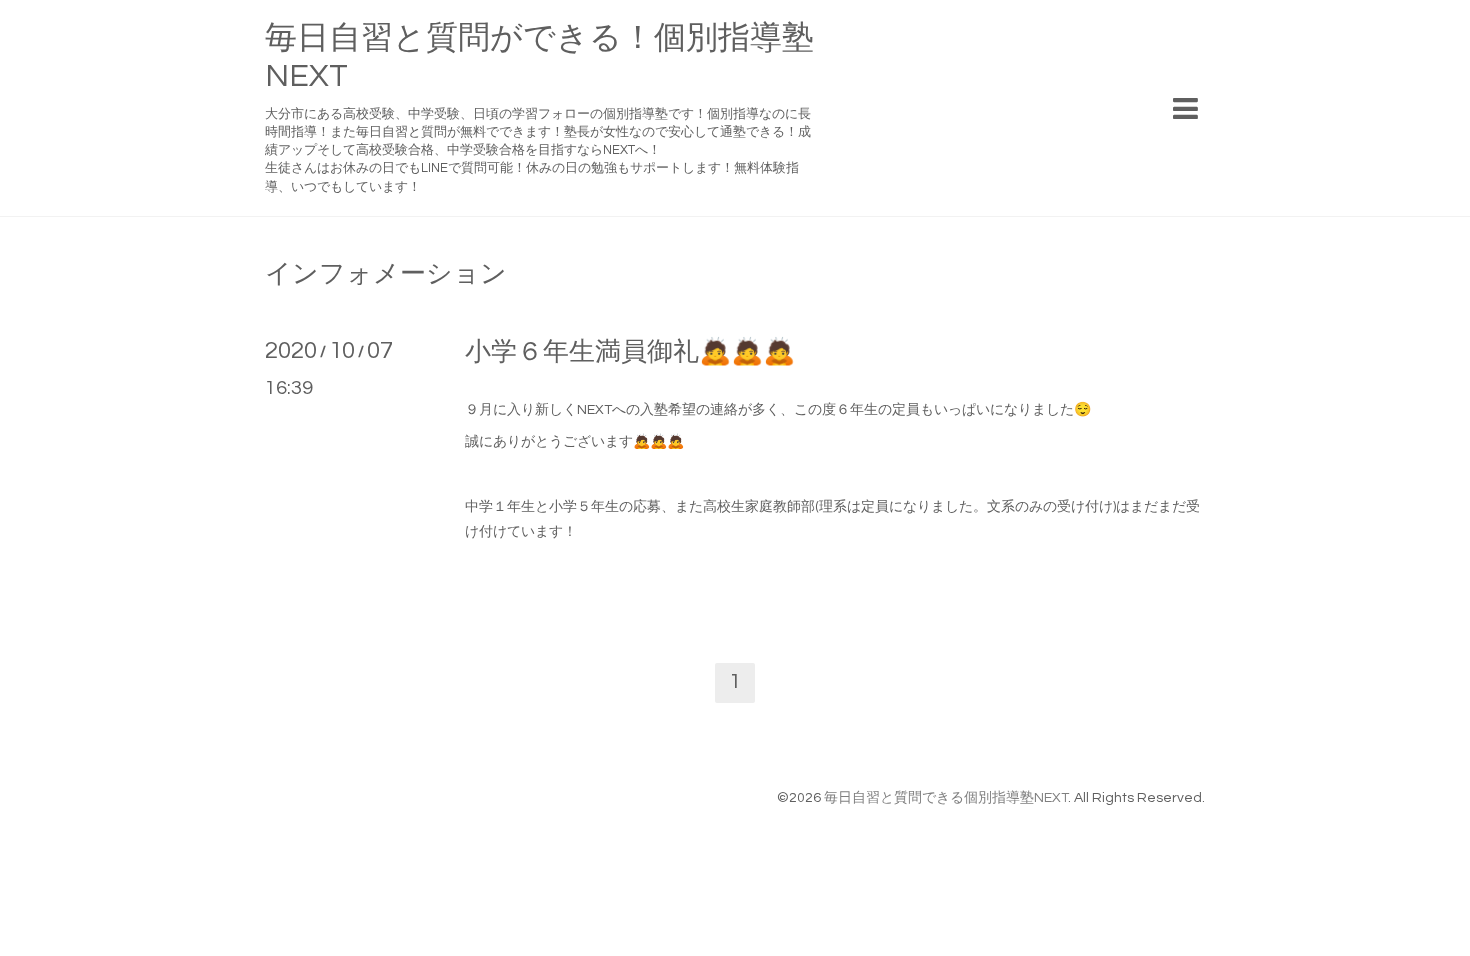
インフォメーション (386, 274)
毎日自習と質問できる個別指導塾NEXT (946, 798)
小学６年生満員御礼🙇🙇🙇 (630, 352)
